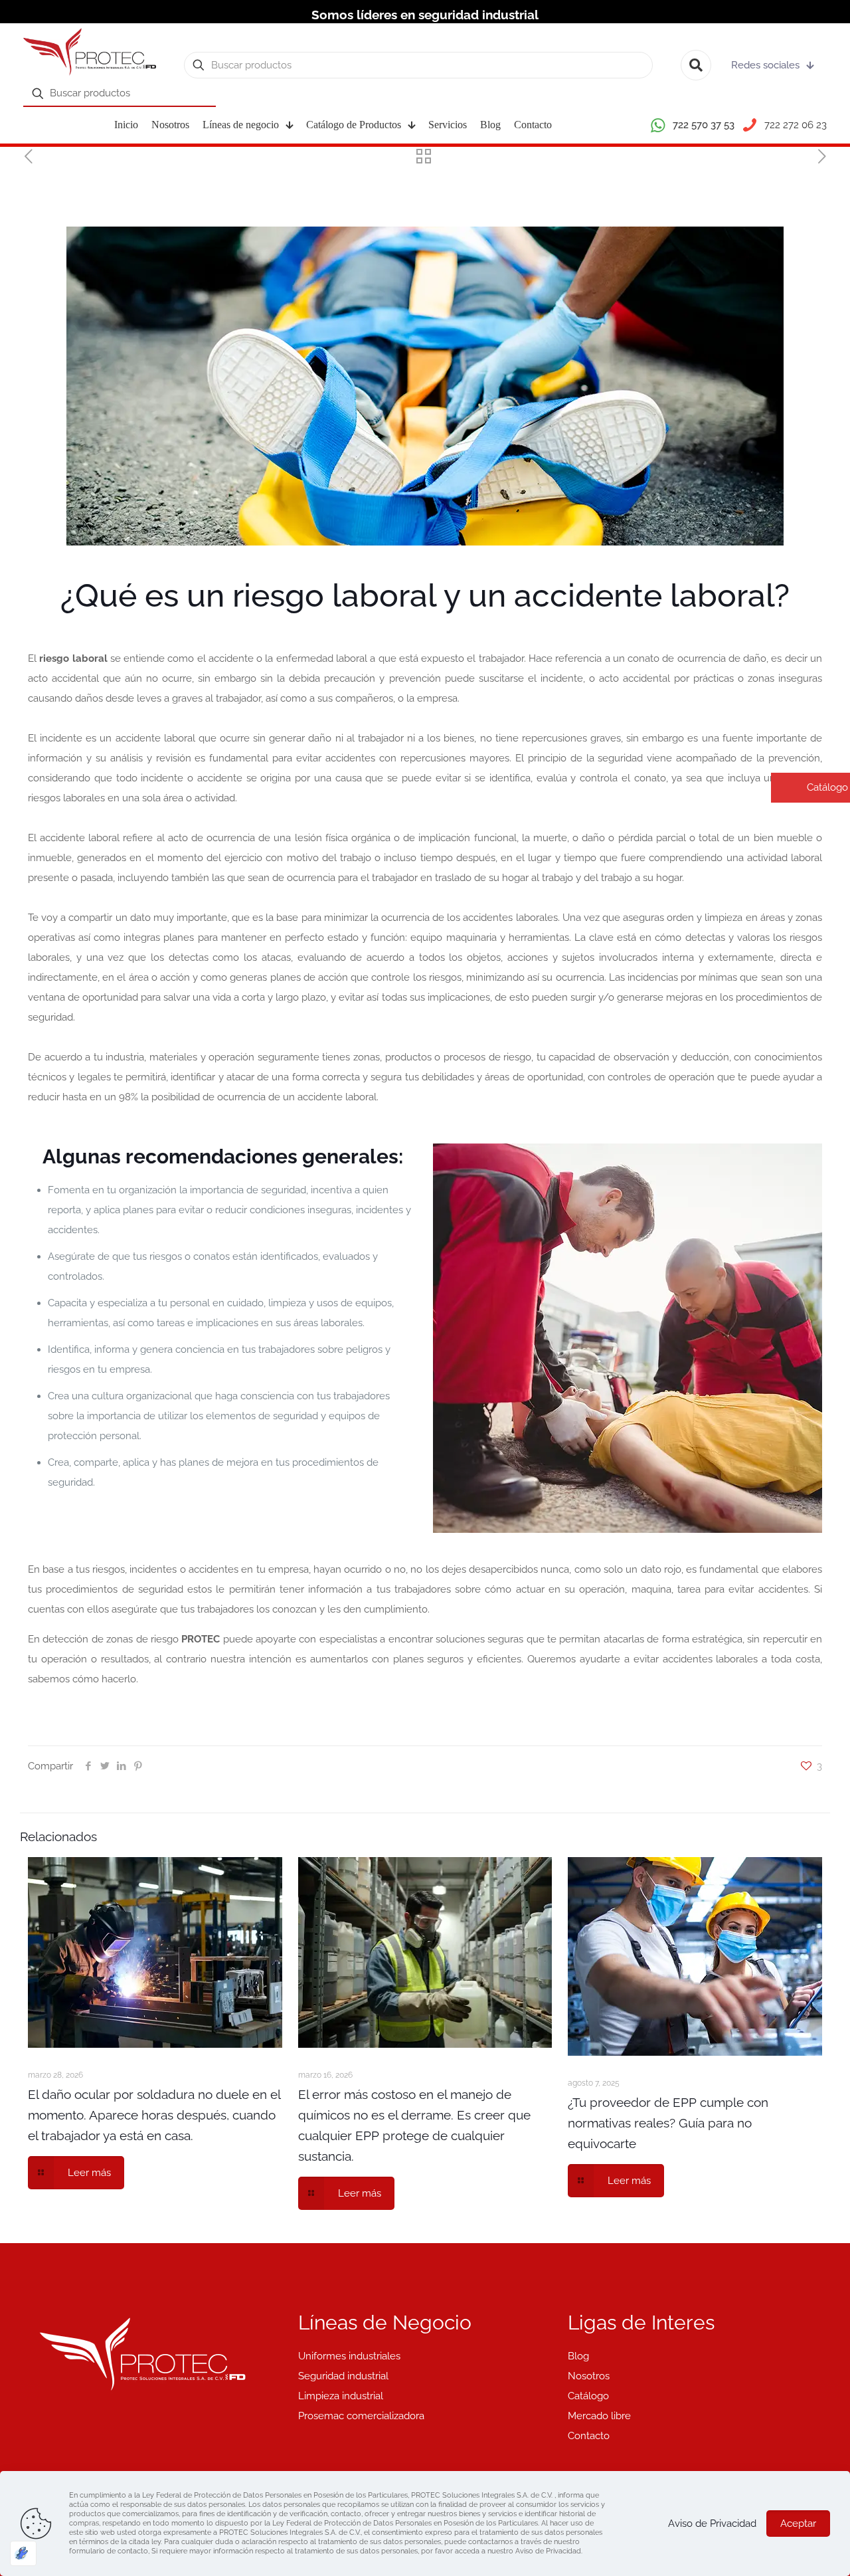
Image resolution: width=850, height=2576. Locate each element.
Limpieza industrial (341, 2396)
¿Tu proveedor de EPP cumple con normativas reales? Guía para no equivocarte (668, 2123)
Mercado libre (599, 2416)
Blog (578, 2356)
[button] (810, 788)
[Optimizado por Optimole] (23, 2553)
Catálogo (588, 2396)
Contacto (589, 2436)
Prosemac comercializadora (361, 2416)
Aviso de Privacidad (712, 2524)
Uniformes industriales (349, 2356)
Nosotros (589, 2376)
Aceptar (798, 2524)
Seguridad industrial (343, 2376)
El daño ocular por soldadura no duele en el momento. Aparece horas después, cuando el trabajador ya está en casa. (154, 2115)
